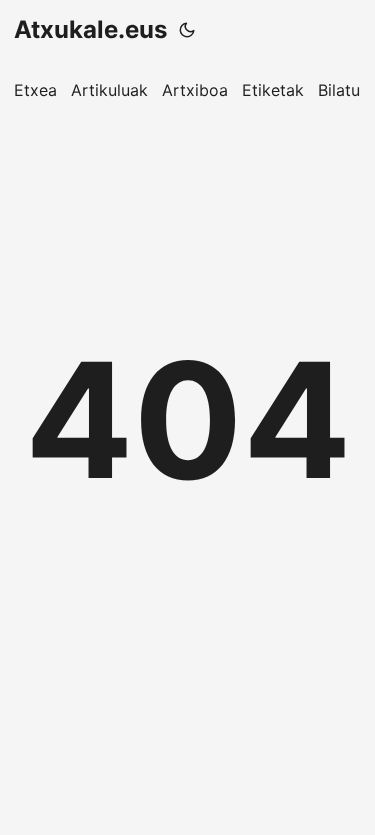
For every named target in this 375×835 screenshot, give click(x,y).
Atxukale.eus (90, 29)
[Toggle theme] (187, 30)
